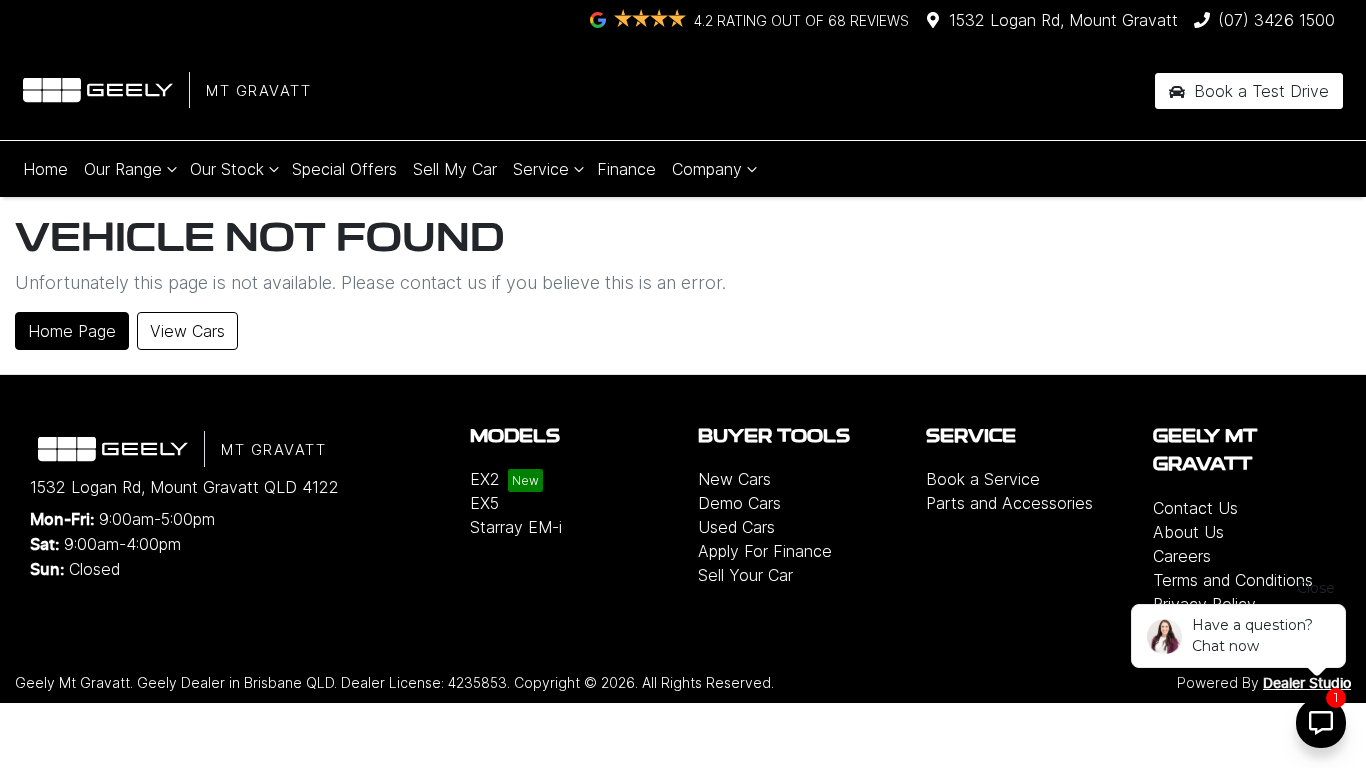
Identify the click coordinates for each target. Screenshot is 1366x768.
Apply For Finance (765, 551)
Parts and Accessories (1009, 503)
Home (45, 169)
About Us (1188, 532)
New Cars (734, 479)
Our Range (123, 169)
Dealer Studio (1307, 684)
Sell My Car (455, 169)
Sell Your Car (745, 575)
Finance (626, 169)
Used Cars (736, 527)
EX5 (484, 503)
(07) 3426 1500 (1276, 20)
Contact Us (1195, 508)
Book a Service (983, 479)
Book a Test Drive (1259, 91)
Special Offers (344, 169)
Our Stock (227, 169)
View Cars (187, 331)
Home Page (72, 331)
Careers (1182, 556)
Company (707, 169)
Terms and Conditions (1233, 580)
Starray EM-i (516, 527)
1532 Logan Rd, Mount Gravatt (1063, 20)
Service (541, 169)
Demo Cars (739, 503)
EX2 (485, 479)
